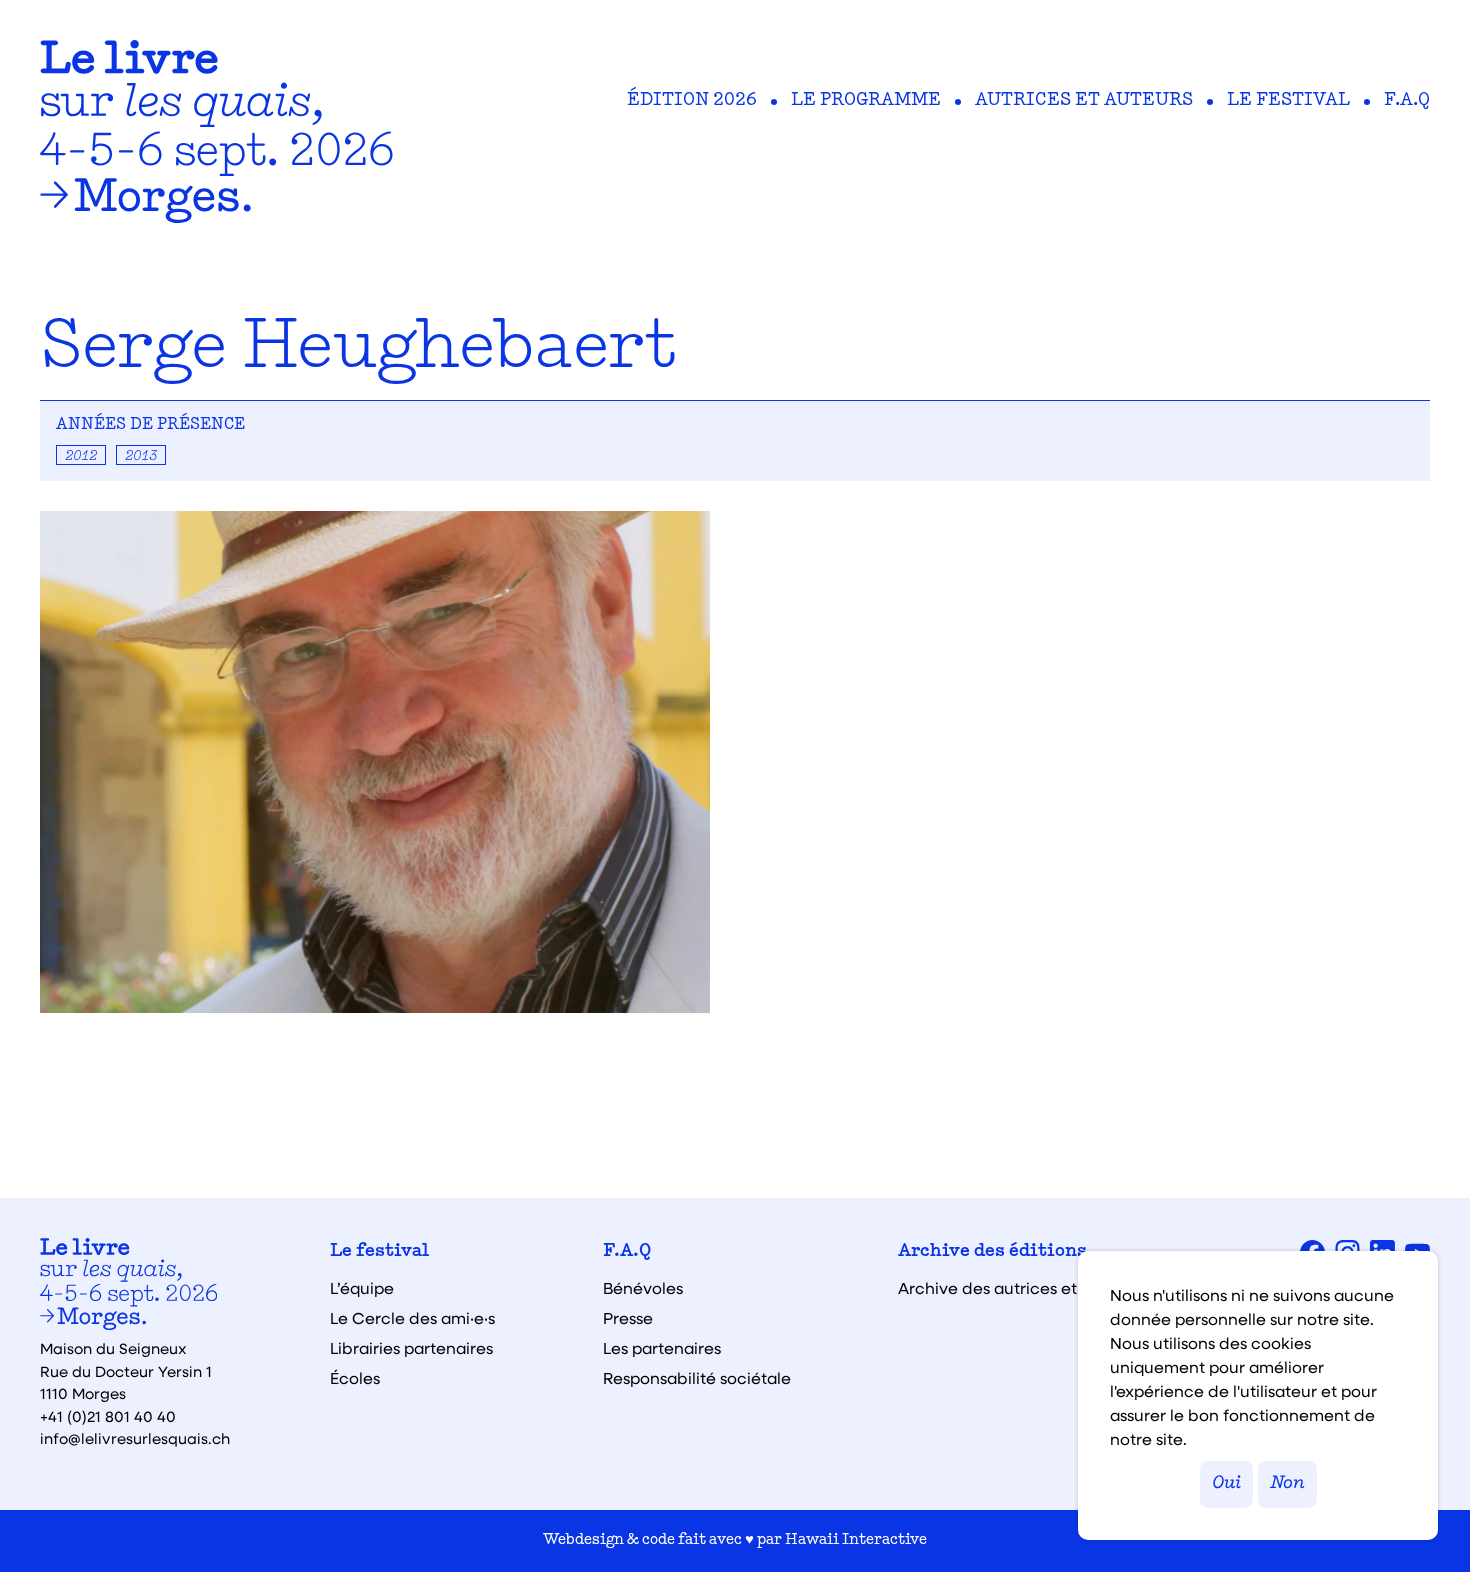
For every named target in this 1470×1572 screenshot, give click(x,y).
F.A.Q (1407, 101)
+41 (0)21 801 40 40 (108, 1416)
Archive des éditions (992, 1252)
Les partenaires (662, 1348)
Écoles (355, 1378)
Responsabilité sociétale (697, 1378)
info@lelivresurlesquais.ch (135, 1438)
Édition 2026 (692, 101)
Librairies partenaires (411, 1348)
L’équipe (362, 1288)
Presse (628, 1318)
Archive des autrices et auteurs (1019, 1288)
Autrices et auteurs (1084, 101)
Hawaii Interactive (856, 1540)
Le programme (866, 101)
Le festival (1288, 101)
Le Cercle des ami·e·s (412, 1318)
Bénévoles (643, 1288)
